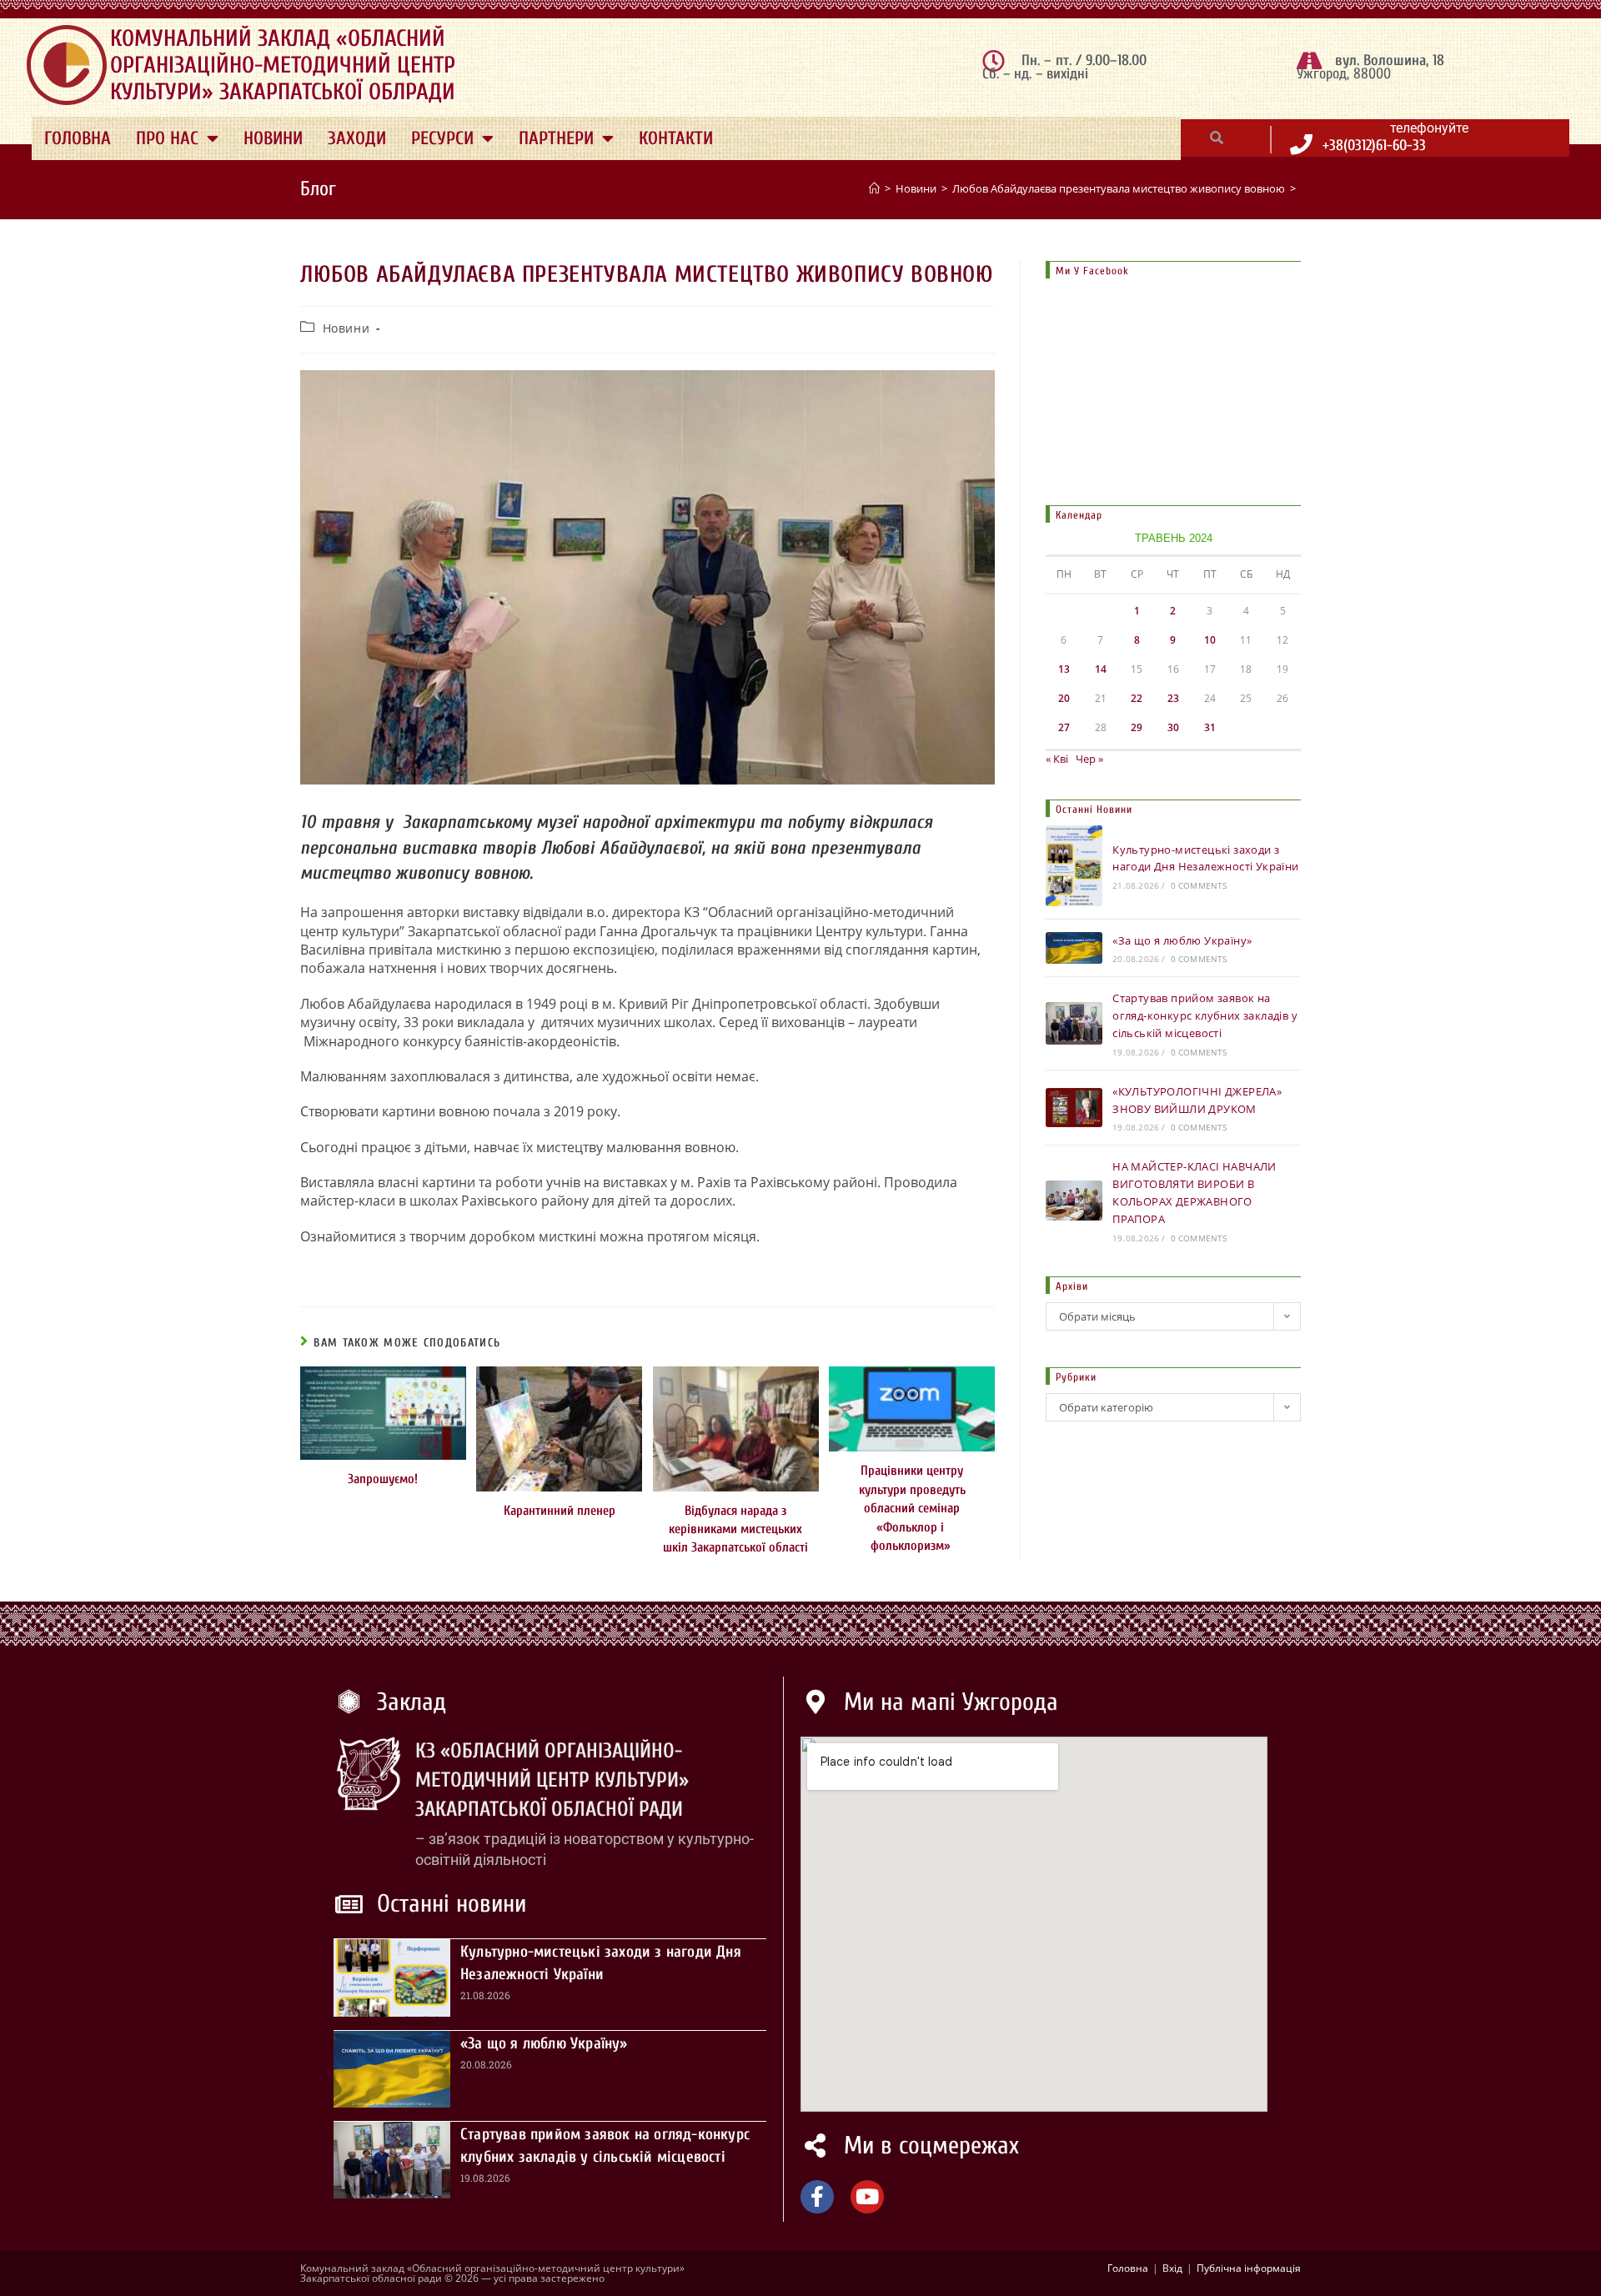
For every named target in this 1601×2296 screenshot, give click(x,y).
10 (1210, 640)
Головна (78, 138)
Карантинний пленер (560, 1511)
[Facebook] (817, 2197)
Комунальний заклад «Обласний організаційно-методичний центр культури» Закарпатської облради (283, 65)
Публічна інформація (1249, 2268)
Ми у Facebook (1092, 271)
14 (1101, 669)
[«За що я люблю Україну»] (1074, 948)
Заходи (357, 138)
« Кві (1057, 759)
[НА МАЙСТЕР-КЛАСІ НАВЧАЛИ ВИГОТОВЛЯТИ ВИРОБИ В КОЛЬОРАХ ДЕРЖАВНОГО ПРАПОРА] (1074, 1200)
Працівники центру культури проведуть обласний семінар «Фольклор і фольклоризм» (912, 1508)
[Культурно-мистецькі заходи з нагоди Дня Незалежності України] (1074, 865)
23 (1173, 698)
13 (1064, 669)
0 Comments (1199, 885)
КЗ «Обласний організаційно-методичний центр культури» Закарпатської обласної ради (552, 1780)
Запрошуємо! (383, 1479)
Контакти (676, 138)
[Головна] (874, 188)
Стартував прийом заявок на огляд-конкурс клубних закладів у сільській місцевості (1205, 1015)
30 (1173, 727)
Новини (273, 138)
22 (1137, 698)
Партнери (556, 138)
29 (1137, 727)
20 (1064, 698)
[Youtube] (867, 2197)
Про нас (167, 138)
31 (1210, 727)
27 (1064, 727)
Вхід (1172, 2268)
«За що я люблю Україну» (1182, 940)
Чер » (1089, 759)
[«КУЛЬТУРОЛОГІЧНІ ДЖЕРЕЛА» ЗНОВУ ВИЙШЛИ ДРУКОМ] (1074, 1108)
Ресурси (442, 138)
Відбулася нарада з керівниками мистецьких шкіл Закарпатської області (735, 1529)
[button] (1217, 138)
